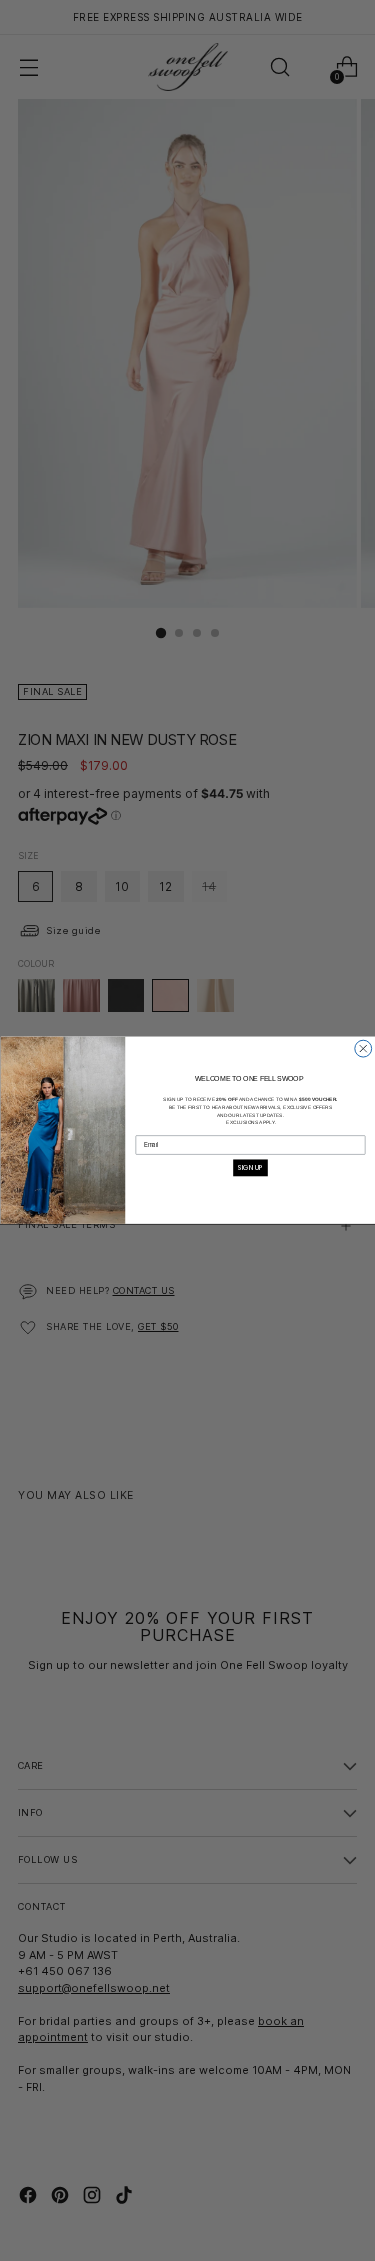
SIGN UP (250, 1168)
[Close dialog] (362, 1048)
